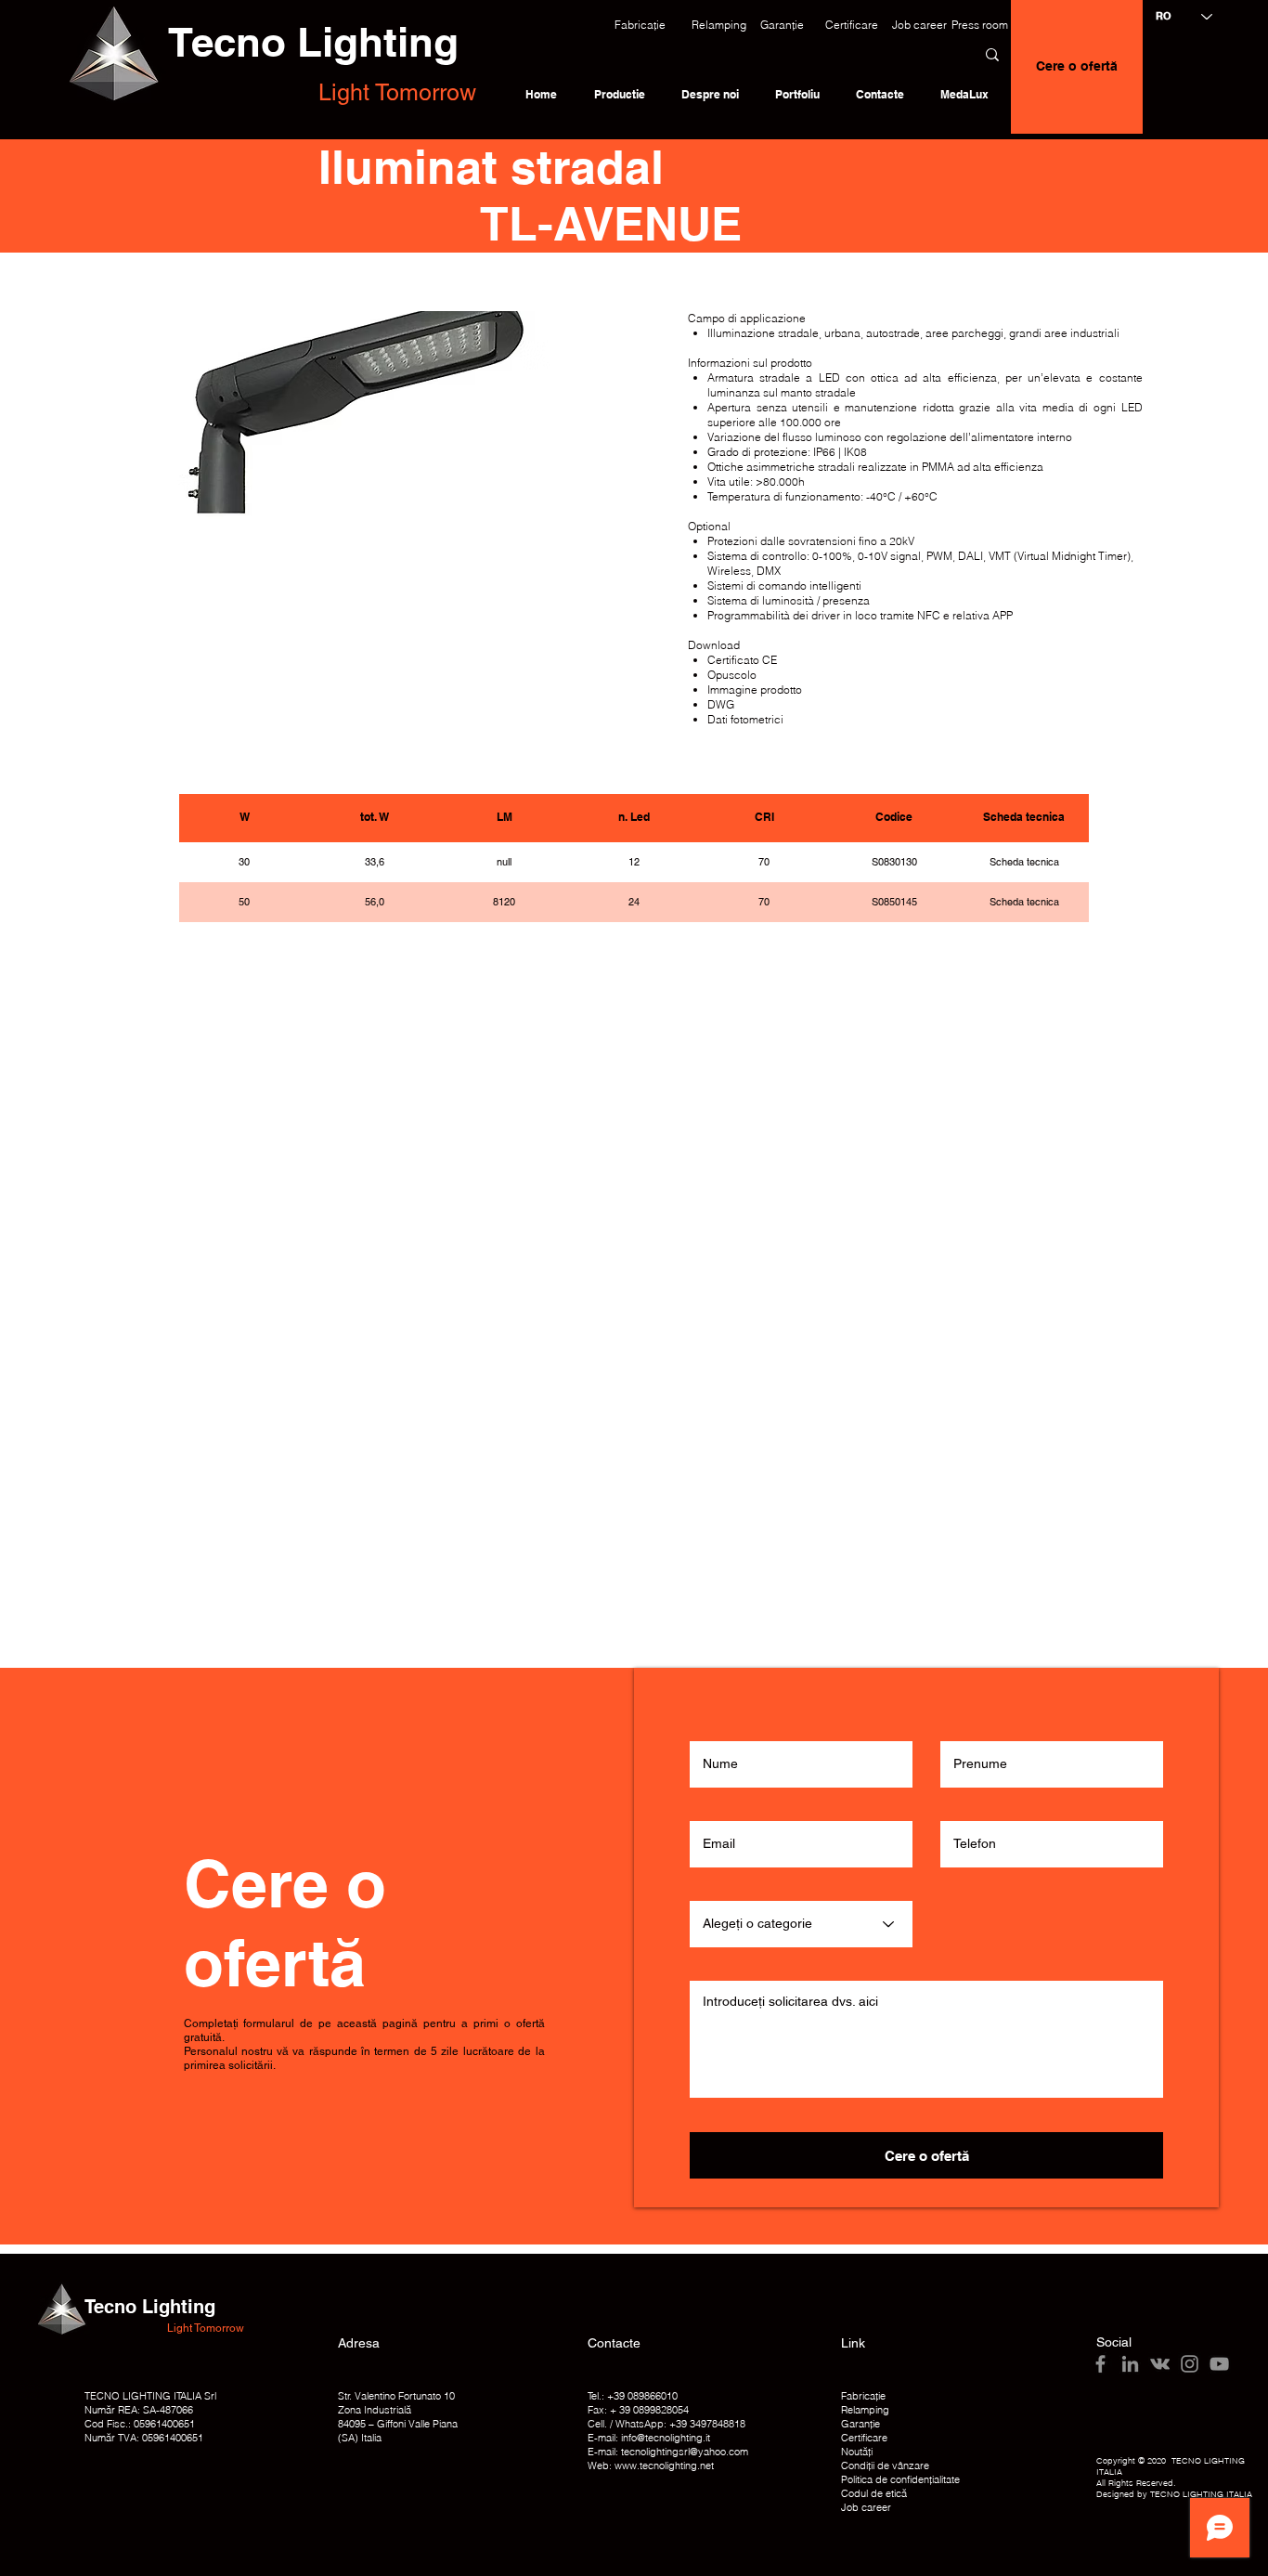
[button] (640, 25)
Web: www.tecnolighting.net (651, 2465)
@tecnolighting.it (673, 2438)
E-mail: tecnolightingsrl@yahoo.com (668, 2452)
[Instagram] (1190, 2364)
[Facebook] (1100, 2364)
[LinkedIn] (1130, 2364)
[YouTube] (1219, 2364)
